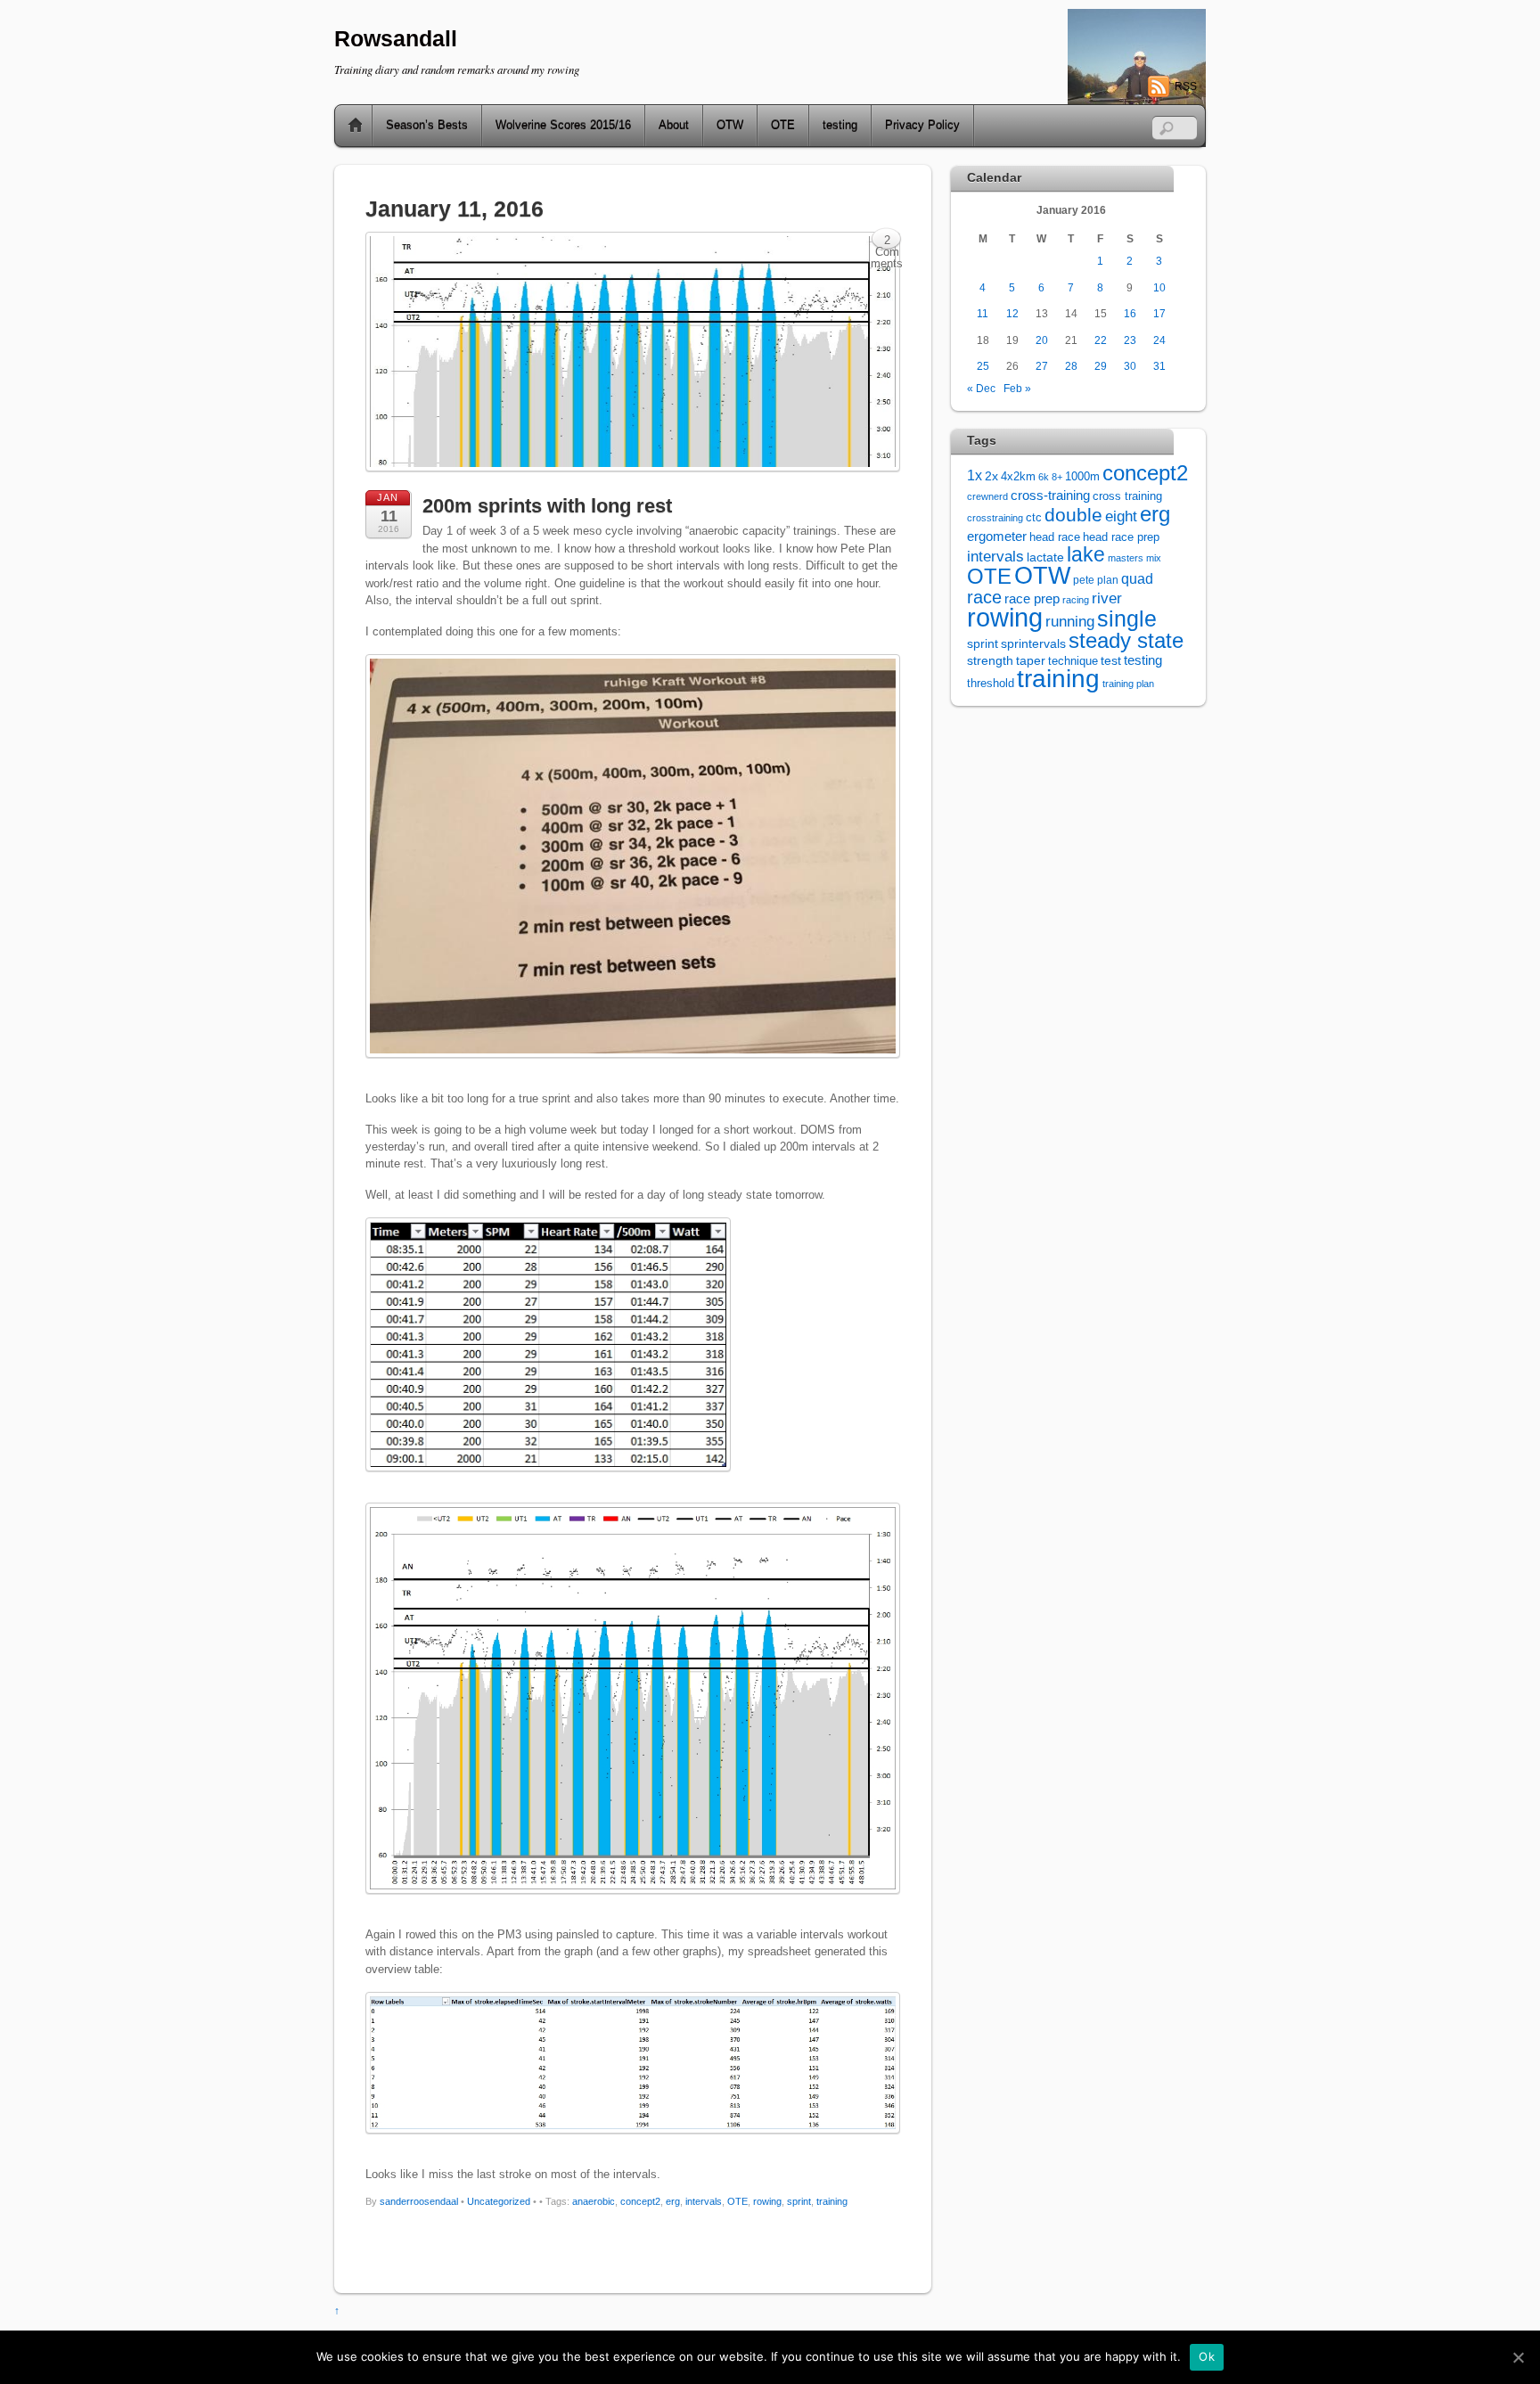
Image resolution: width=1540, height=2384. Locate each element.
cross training (1127, 496)
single (1127, 619)
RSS (1186, 86)
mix (1154, 558)
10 (1159, 287)
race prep (1032, 598)
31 (1159, 366)
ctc (1034, 518)
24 (1159, 340)
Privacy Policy (922, 125)
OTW (730, 125)
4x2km (1018, 476)
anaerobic (594, 2201)
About (674, 125)
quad (1137, 578)
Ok (1207, 2356)
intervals (704, 2201)
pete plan (1096, 580)
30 (1130, 366)
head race (1055, 537)
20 (1042, 340)
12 (1012, 313)
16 (1130, 313)
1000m (1082, 476)
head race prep (1121, 537)
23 (1130, 340)
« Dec (981, 388)
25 (983, 366)
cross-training (1050, 495)
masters (1126, 558)
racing (1076, 600)
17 (1159, 313)
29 (1101, 366)
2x (991, 476)
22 (1101, 340)
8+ (1057, 477)
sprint (799, 2201)
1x (975, 475)
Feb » (1017, 388)
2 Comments (887, 242)
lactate (1045, 557)
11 (983, 313)
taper (1031, 661)
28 (1071, 366)
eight (1121, 516)
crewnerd (987, 496)
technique (1073, 661)
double (1073, 515)
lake (1086, 554)
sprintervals (1033, 643)
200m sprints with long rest (547, 506)
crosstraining (995, 518)
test (1111, 660)
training (832, 2201)
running (1070, 621)
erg (673, 2201)
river (1107, 598)
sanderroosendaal (419, 2201)
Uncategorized (499, 2201)
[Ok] (1518, 2357)
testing (840, 125)
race (984, 597)
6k (1044, 477)
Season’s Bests (427, 125)
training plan (1128, 684)
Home (348, 126)
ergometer (997, 536)
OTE (783, 125)
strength (990, 661)
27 (1042, 366)
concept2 (640, 2201)
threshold (991, 683)
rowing (767, 2201)
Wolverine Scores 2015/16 (563, 125)
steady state (1126, 640)
